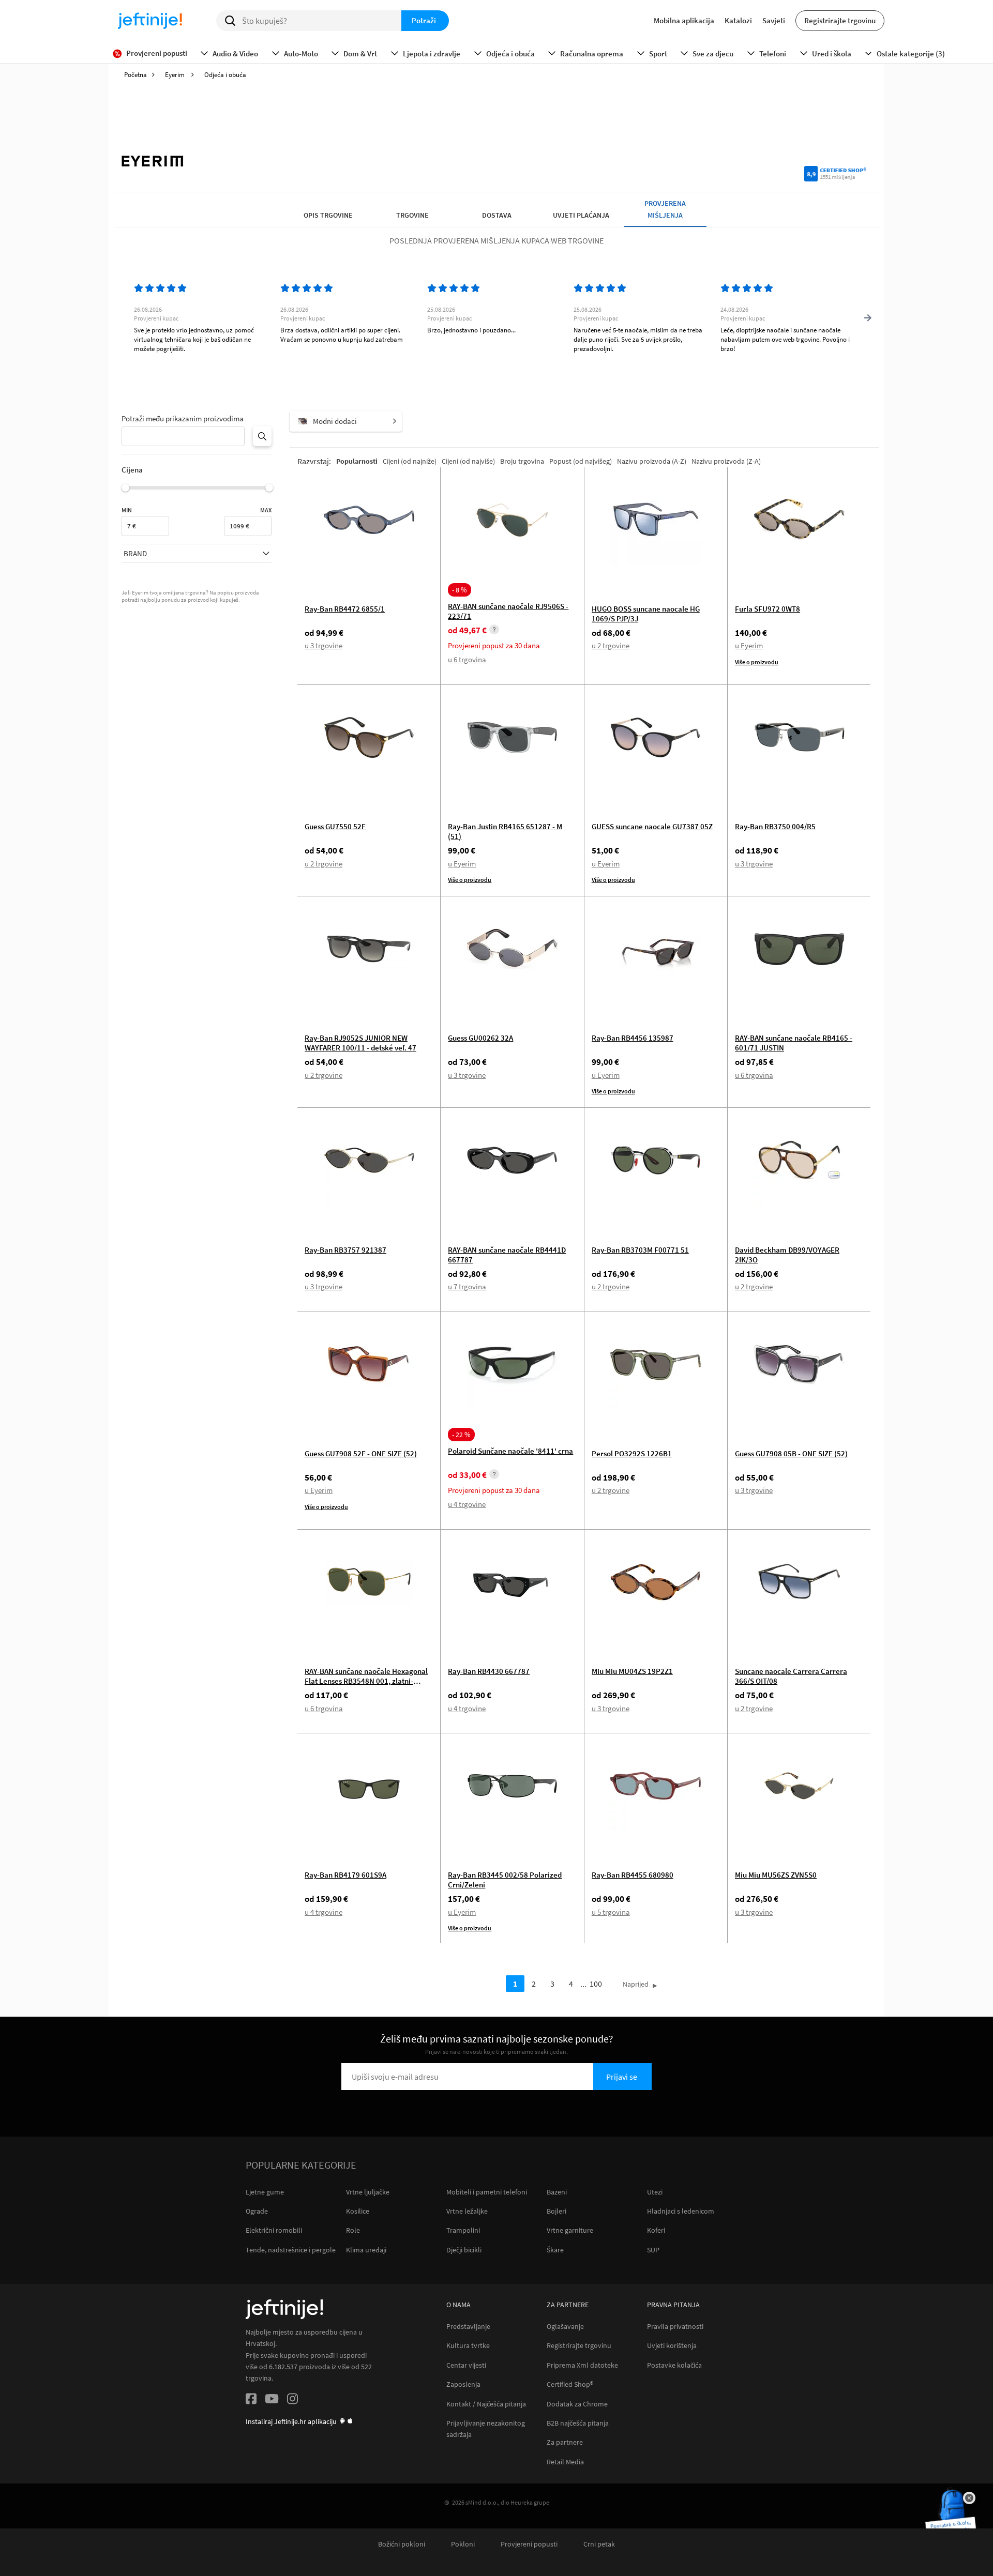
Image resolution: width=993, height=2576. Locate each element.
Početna (136, 75)
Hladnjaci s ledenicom (681, 2211)
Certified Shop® (570, 2384)
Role (353, 2230)
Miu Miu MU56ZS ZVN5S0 (776, 1875)
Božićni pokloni (402, 2544)
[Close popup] (969, 2498)
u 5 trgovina (611, 1912)
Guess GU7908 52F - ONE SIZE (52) (361, 1453)
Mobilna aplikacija (684, 20)
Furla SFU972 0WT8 (768, 609)
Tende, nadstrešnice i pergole (291, 2250)
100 (596, 1984)
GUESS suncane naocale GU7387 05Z (652, 826)
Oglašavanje (565, 2327)
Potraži (424, 20)
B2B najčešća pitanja (578, 2423)
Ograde (257, 2211)
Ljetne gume (265, 2192)
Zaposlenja (463, 2384)
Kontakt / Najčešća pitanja (486, 2404)
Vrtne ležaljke (467, 2211)
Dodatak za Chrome (577, 2404)
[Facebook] (251, 2400)
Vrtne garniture (570, 2230)
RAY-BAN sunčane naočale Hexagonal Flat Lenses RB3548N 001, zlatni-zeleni (366, 1681)
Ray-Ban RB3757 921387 (345, 1250)
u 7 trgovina (467, 1286)
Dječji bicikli (464, 2250)
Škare (555, 2250)
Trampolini (463, 2230)
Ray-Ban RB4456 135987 (633, 1038)
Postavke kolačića (674, 2365)
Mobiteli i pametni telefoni (487, 2192)
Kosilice (358, 2211)
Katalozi (738, 20)
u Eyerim (749, 645)
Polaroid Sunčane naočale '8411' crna (510, 1451)
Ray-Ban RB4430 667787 (489, 1671)
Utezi (655, 2192)
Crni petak (599, 2544)
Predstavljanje (468, 2327)
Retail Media (565, 2462)
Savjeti (774, 20)
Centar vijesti (466, 2365)
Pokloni (463, 2544)
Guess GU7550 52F (335, 826)
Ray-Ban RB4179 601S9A (345, 1875)
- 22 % (461, 1435)
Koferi (656, 2230)
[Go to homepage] (150, 21)
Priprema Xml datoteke (582, 2365)
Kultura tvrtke (468, 2346)
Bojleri (556, 2211)
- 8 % (460, 590)
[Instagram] (292, 2400)
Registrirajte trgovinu (840, 20)
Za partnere (565, 2442)
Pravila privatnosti (675, 2327)
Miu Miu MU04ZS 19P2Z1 (632, 1671)
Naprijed (636, 1984)
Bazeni (557, 2192)
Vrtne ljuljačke (368, 2192)
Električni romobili (274, 2230)
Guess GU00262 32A (480, 1038)
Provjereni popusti (529, 2544)
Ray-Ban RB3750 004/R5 (775, 826)
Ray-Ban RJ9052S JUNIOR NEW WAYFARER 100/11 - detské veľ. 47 (360, 1043)
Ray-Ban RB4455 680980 (633, 1875)
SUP (653, 2250)
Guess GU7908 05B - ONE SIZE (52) (791, 1453)
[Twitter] (272, 2400)
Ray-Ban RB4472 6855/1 (345, 609)
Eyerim (176, 75)
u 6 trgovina (467, 659)
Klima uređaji (366, 2250)
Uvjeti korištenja (672, 2346)
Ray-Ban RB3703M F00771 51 (640, 1250)
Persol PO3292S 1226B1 (632, 1453)
